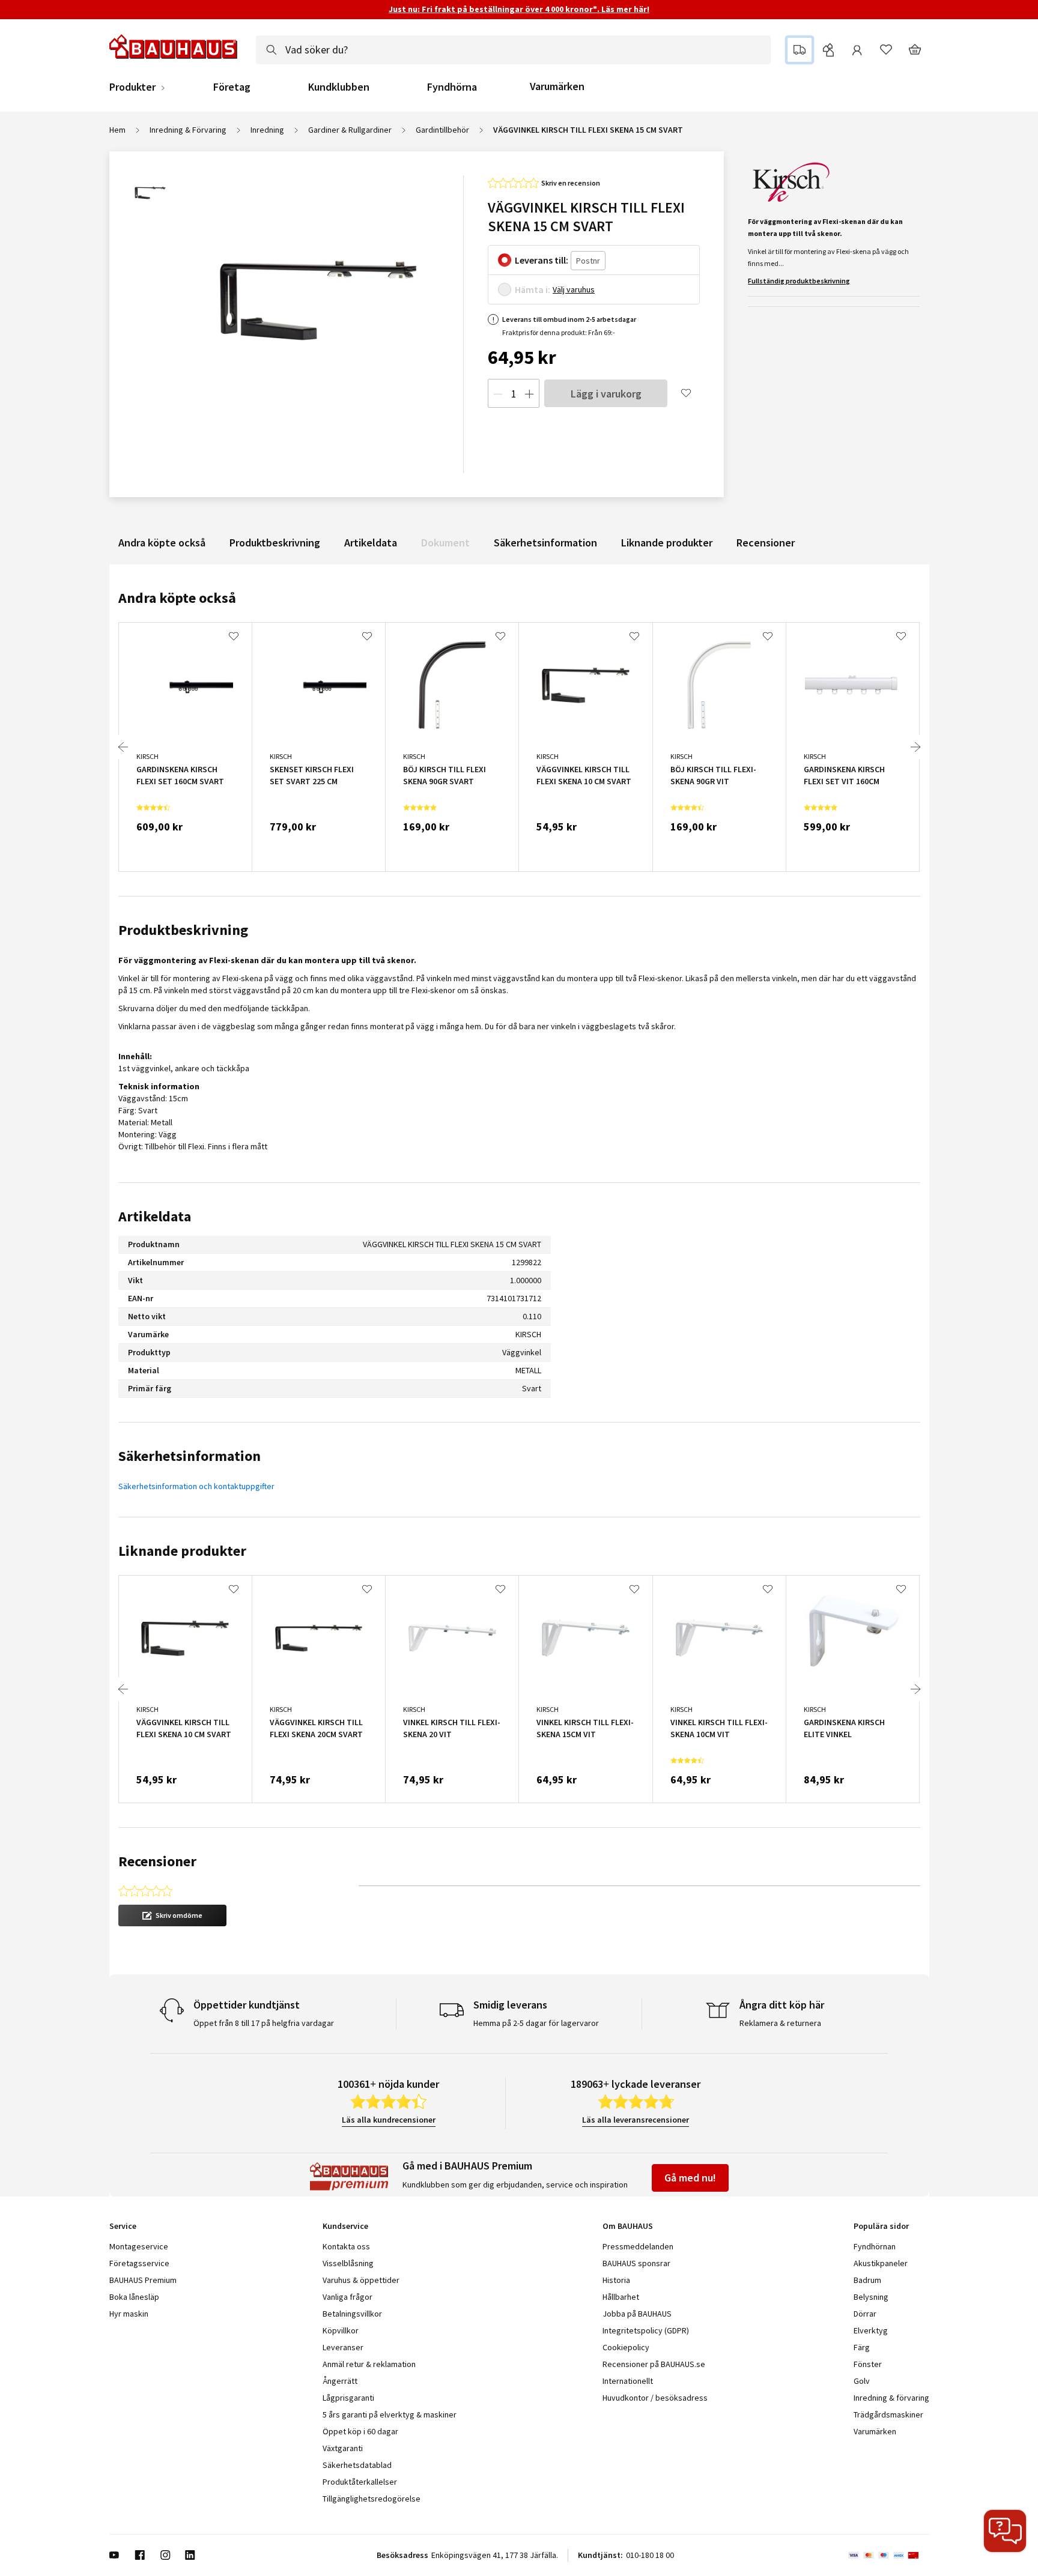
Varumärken (557, 86)
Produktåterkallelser (360, 2482)
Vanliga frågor (348, 2297)
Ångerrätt (340, 2381)
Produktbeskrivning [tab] (183, 930)
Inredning (267, 130)
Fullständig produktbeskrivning (799, 281)
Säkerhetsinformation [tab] (190, 1456)
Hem (117, 130)
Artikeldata (371, 543)
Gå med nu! (690, 2178)
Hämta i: (533, 289)
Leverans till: (542, 260)
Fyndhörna (452, 87)
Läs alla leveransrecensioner (636, 2120)
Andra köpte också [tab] (177, 598)
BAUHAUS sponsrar (636, 2263)
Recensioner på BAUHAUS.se (654, 2364)
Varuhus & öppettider (361, 2280)
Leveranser (343, 2347)
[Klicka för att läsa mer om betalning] (889, 2555)
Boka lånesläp (134, 2297)
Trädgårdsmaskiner (888, 2414)
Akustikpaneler (881, 2263)
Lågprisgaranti (348, 2398)
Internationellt (628, 2381)
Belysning (871, 2297)
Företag (232, 87)
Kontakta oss (346, 2246)
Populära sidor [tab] (881, 2226)
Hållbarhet (621, 2297)
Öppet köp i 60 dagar (360, 2431)
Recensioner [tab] (157, 1861)
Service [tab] (123, 2226)
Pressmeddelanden (638, 2246)
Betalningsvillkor (352, 2314)
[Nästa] (915, 747)
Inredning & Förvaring (188, 130)
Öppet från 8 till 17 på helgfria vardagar (264, 2023)
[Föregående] (123, 747)
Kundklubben (339, 87)
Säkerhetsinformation (545, 543)
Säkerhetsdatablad (357, 2465)
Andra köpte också (162, 543)
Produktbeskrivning (275, 543)
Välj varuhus (574, 289)
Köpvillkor (341, 2330)
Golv (862, 2381)
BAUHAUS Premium (143, 2280)
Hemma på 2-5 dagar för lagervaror (536, 2023)
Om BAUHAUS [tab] (628, 2226)
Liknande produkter (667, 543)
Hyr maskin (129, 2314)
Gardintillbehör (442, 130)
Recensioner (766, 543)
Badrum (867, 2280)
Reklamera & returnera (780, 2023)
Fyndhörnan (875, 2246)
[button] (172, 1915)
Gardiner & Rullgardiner (350, 130)
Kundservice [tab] (345, 2226)
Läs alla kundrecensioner (389, 2120)
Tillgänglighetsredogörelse (372, 2499)
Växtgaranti (343, 2448)
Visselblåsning (348, 2263)
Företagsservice (139, 2263)
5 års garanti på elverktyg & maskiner (390, 2414)
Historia (616, 2280)
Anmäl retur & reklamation (369, 2364)
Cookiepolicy (626, 2347)
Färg (862, 2347)
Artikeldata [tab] (155, 1216)
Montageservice (139, 2246)
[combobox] (513, 50)
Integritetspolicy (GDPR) (646, 2330)
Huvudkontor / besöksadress (655, 2398)
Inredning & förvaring (891, 2398)
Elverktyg (871, 2330)
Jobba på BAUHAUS (637, 2314)
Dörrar (865, 2314)
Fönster (868, 2364)
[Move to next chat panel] (1005, 2531)
